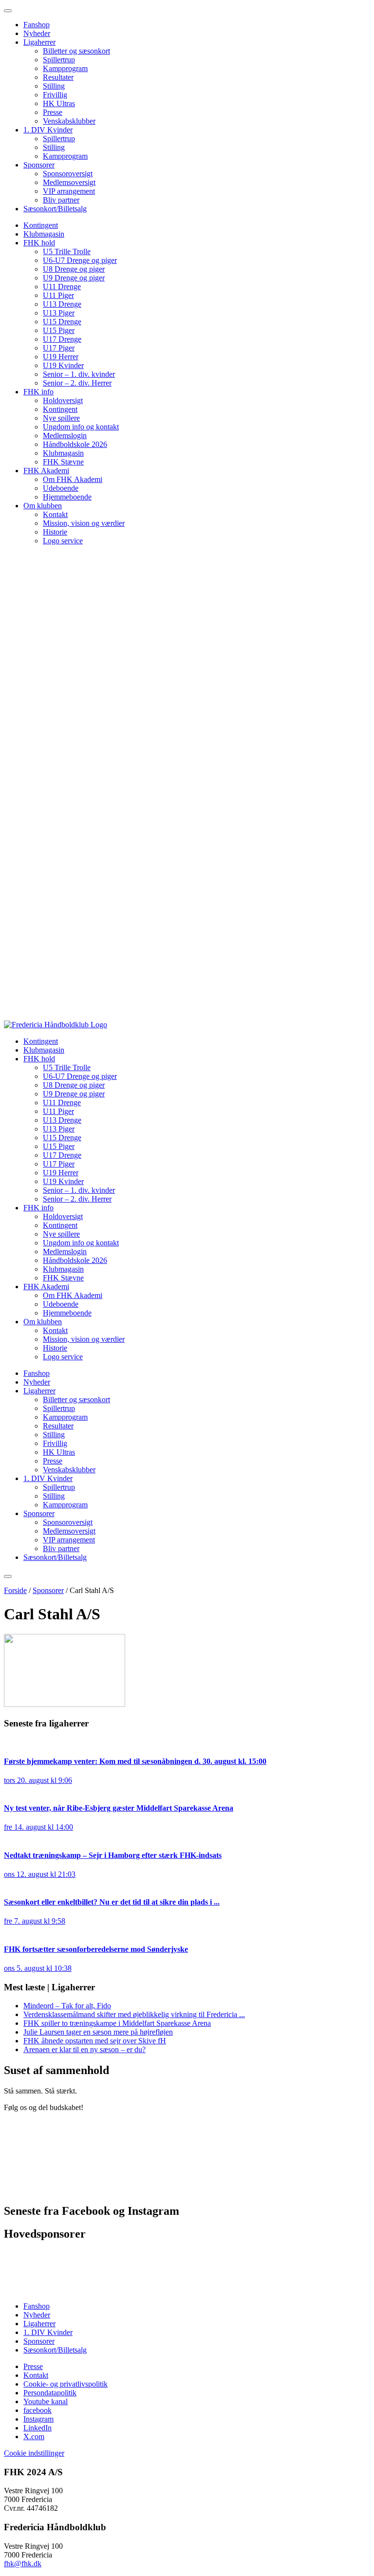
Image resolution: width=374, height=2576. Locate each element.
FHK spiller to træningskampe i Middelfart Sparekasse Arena (117, 2023)
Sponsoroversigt (68, 174)
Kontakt (55, 514)
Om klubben (43, 506)
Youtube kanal (46, 2401)
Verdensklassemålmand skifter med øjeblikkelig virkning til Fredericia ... (134, 2014)
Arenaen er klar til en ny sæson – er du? (84, 2049)
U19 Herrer (61, 357)
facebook (37, 2410)
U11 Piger (58, 295)
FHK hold (39, 243)
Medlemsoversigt (69, 182)
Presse (53, 112)
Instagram (38, 2419)
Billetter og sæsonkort (76, 51)
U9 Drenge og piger (74, 278)
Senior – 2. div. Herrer (77, 383)
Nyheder (37, 33)
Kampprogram (65, 68)
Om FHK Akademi (73, 479)
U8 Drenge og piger (74, 269)
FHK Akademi (46, 471)
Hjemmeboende (67, 497)
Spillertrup (59, 60)
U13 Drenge (62, 304)
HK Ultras (59, 103)
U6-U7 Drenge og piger (80, 260)
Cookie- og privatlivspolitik (65, 2384)
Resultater (58, 77)
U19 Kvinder (63, 365)
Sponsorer (39, 165)
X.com (34, 2437)
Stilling (54, 86)
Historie (55, 532)
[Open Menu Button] (8, 1576)
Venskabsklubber (69, 121)
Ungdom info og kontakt (81, 427)
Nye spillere (61, 418)
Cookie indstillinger (34, 2453)
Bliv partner (61, 200)
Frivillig (55, 95)
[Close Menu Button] (8, 11)
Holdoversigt (63, 400)
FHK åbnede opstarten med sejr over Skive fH (95, 2041)
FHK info (38, 392)
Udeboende (61, 488)
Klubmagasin (44, 234)
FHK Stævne (63, 462)
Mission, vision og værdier (84, 523)
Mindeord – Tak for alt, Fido (67, 2006)
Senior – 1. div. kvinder (79, 374)
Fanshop (37, 25)
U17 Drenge (62, 339)
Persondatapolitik (50, 2393)
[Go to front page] (56, 1025)
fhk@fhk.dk (23, 2564)
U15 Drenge (62, 322)
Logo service (63, 541)
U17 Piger (59, 348)
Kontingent (41, 225)
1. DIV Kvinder (48, 130)
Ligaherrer (39, 42)
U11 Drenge (62, 287)
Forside (15, 1590)
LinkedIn (37, 2428)
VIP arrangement (69, 191)
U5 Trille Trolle (67, 251)
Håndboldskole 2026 (75, 444)
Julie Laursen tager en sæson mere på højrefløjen (98, 2032)
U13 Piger (59, 313)
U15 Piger (59, 330)
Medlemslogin (65, 436)
